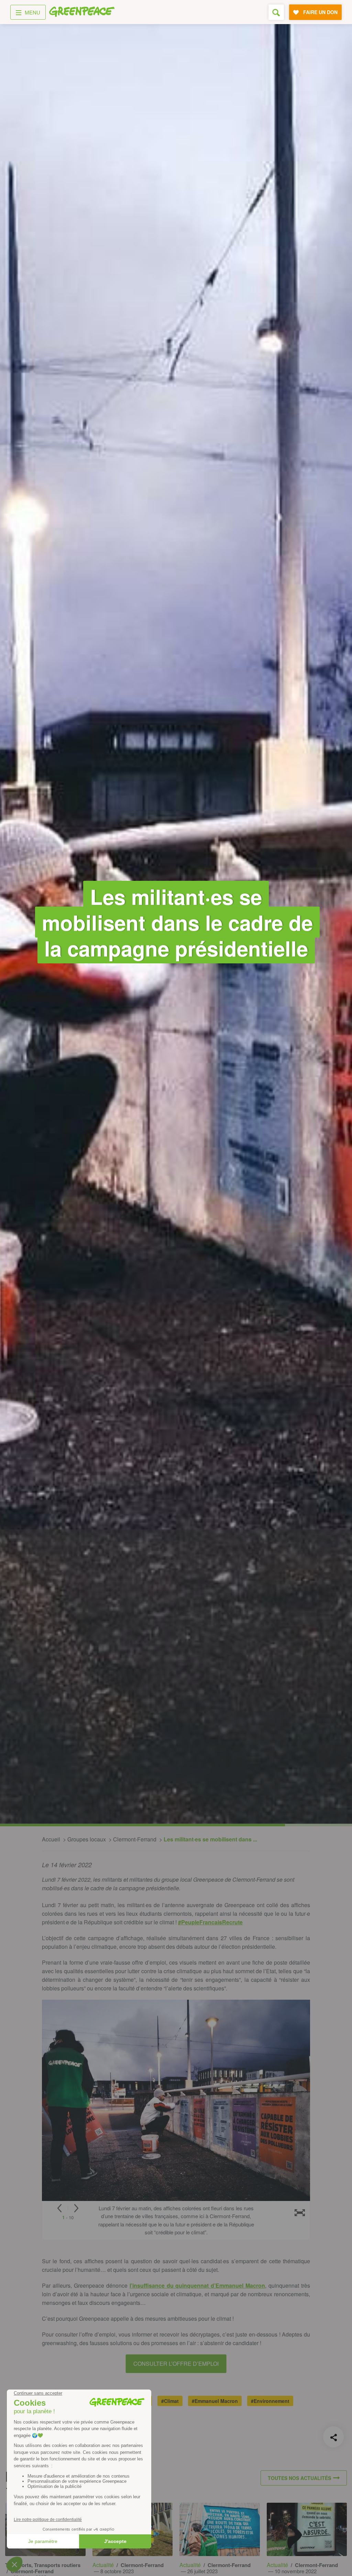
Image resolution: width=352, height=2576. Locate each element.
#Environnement (270, 2401)
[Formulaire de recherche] (276, 12)
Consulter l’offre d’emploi (176, 2364)
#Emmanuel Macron (215, 2401)
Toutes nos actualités (299, 2478)
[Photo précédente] (59, 2208)
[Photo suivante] (76, 2208)
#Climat (170, 2401)
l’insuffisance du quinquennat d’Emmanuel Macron (197, 2285)
